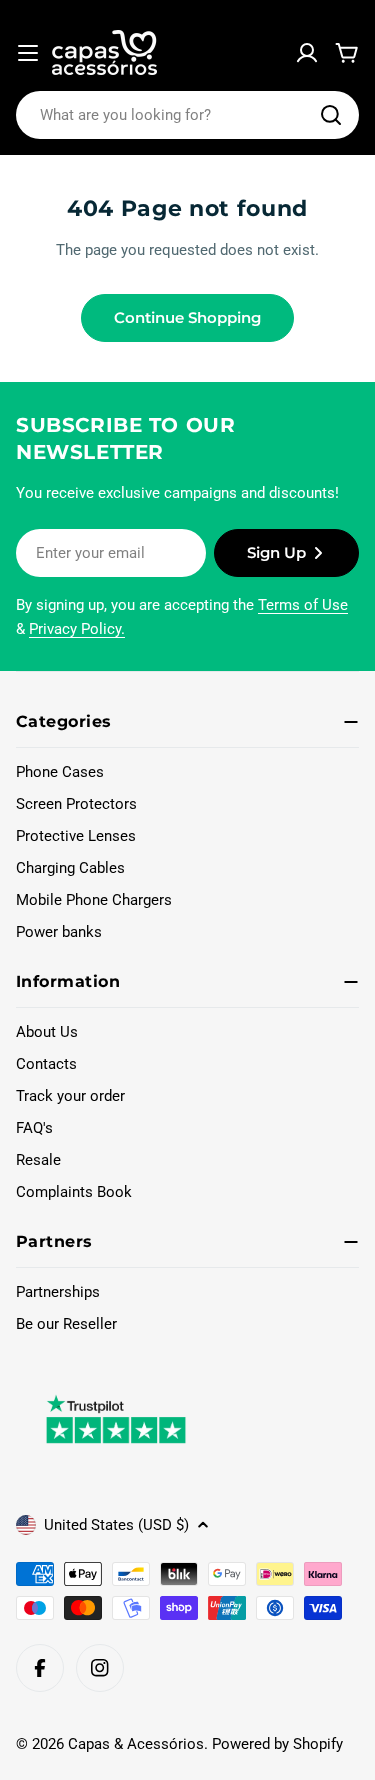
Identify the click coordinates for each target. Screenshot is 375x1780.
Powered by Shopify (277, 1744)
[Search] (331, 115)
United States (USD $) (116, 1525)
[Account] (307, 53)
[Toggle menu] (28, 53)
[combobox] (187, 115)
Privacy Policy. (77, 629)
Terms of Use (303, 605)
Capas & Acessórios (136, 1744)
